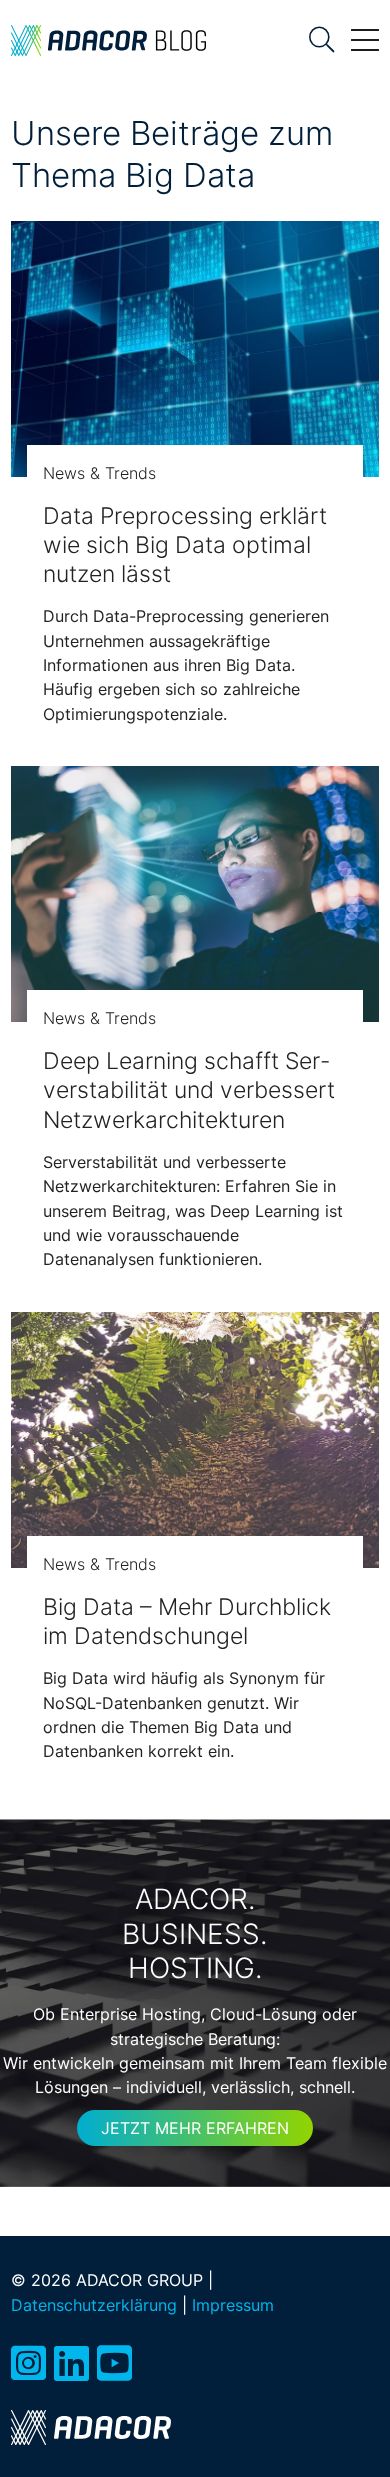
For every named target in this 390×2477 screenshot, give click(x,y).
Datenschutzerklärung (94, 2305)
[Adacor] (91, 2427)
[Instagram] (28, 2363)
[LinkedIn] (71, 2363)
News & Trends (99, 473)
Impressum (233, 2305)
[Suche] (322, 40)
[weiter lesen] (195, 349)
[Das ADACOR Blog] (108, 40)
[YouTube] (114, 2363)
